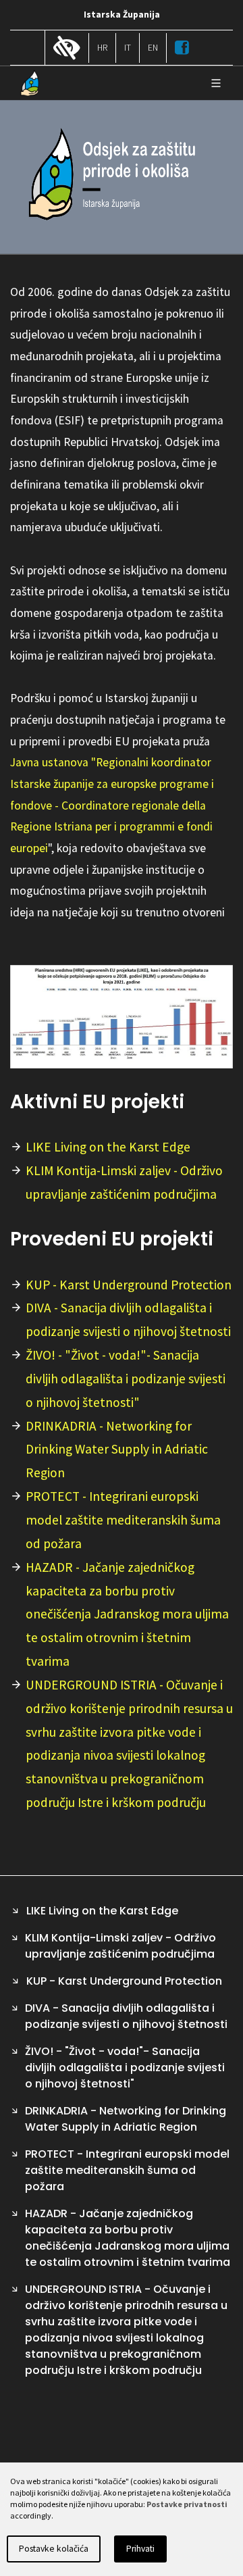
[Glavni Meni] (216, 83)
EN (153, 48)
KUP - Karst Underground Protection (129, 1285)
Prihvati (140, 2549)
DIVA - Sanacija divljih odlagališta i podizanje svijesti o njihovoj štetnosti (128, 1319)
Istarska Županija (122, 15)
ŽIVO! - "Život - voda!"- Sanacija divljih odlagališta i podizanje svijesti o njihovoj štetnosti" (126, 1379)
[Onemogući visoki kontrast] (67, 49)
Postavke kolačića (54, 2549)
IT (128, 48)
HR (102, 48)
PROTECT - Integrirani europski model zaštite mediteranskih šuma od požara (123, 1520)
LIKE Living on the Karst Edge (108, 1147)
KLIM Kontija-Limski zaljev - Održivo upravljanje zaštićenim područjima (124, 1182)
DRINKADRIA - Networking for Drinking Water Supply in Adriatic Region (117, 1450)
